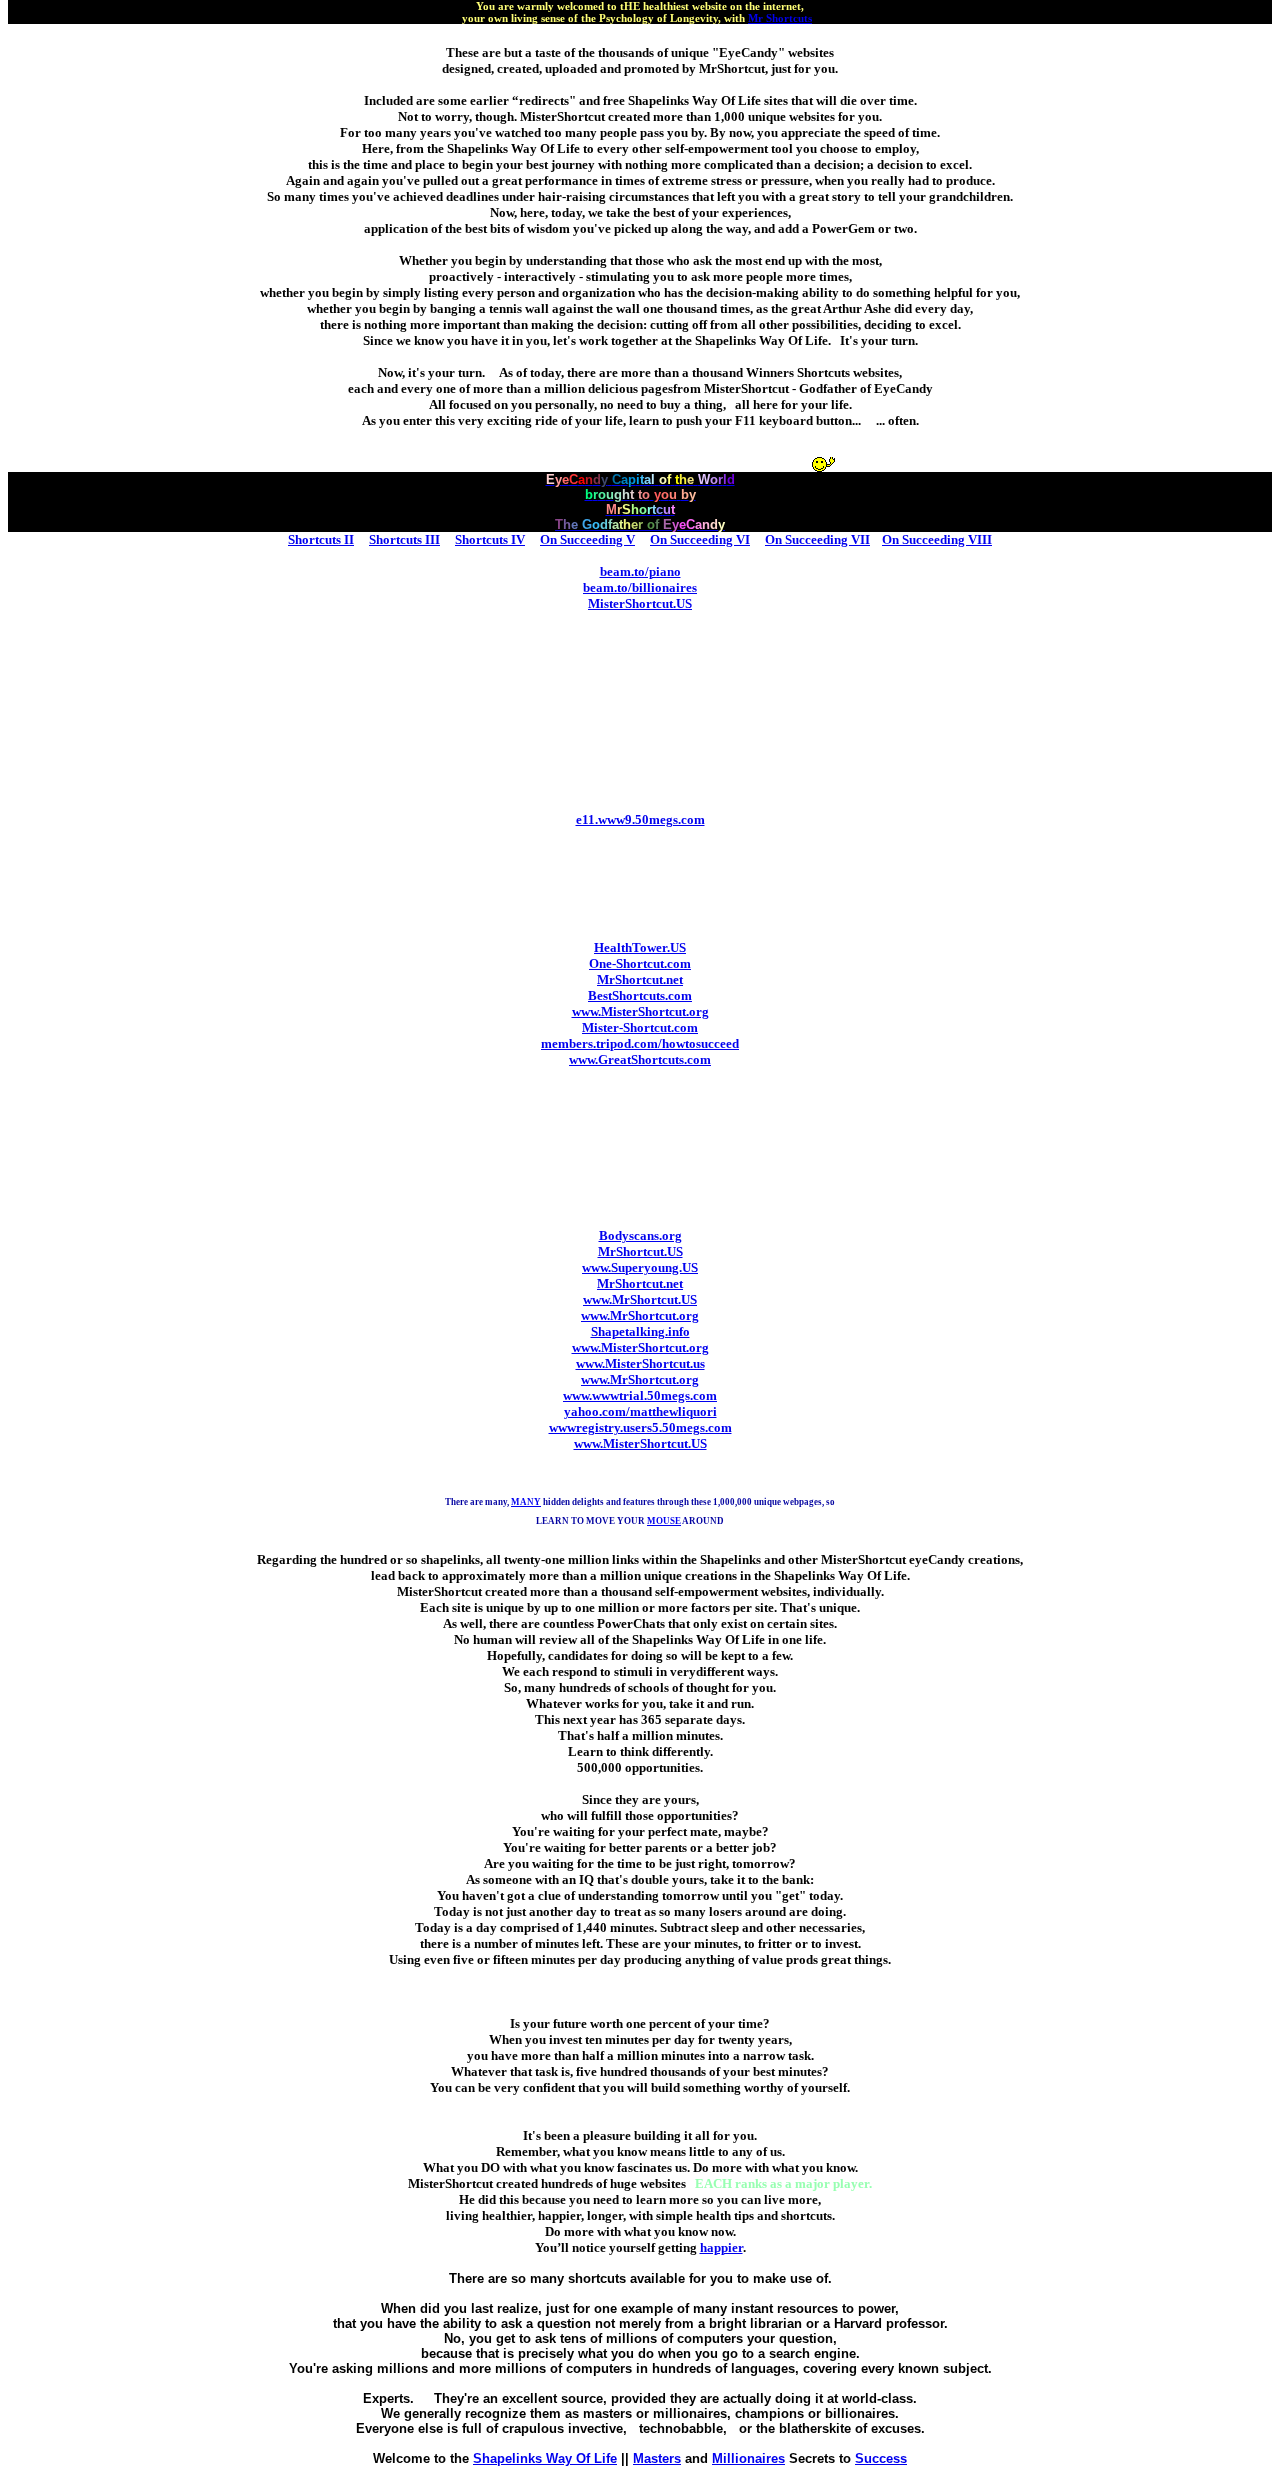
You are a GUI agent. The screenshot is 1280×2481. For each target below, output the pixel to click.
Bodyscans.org (640, 1235)
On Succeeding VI (700, 539)
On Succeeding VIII (937, 539)
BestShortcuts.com (640, 995)
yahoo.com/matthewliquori (640, 1411)
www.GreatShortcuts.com (640, 1059)
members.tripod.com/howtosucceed (640, 1043)
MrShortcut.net (640, 979)
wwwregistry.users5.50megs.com (640, 1427)
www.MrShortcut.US (640, 1299)
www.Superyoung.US (640, 1267)
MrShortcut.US (640, 1251)
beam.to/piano (640, 571)
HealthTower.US (640, 947)
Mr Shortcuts (780, 18)
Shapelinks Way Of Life (545, 2458)
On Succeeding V (587, 539)
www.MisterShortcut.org (640, 1011)
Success (881, 2458)
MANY (526, 1502)
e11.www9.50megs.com (640, 819)
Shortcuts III (404, 539)
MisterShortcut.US (640, 603)
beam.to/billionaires (640, 587)
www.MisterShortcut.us (640, 1363)
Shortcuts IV (490, 539)
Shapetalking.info (640, 1331)
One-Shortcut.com (640, 963)
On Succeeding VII (817, 539)
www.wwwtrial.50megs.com (640, 1395)
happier (721, 2247)
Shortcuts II (321, 539)
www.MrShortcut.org (640, 1315)
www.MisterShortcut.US (640, 1443)
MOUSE (664, 1521)
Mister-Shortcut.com (640, 1027)
